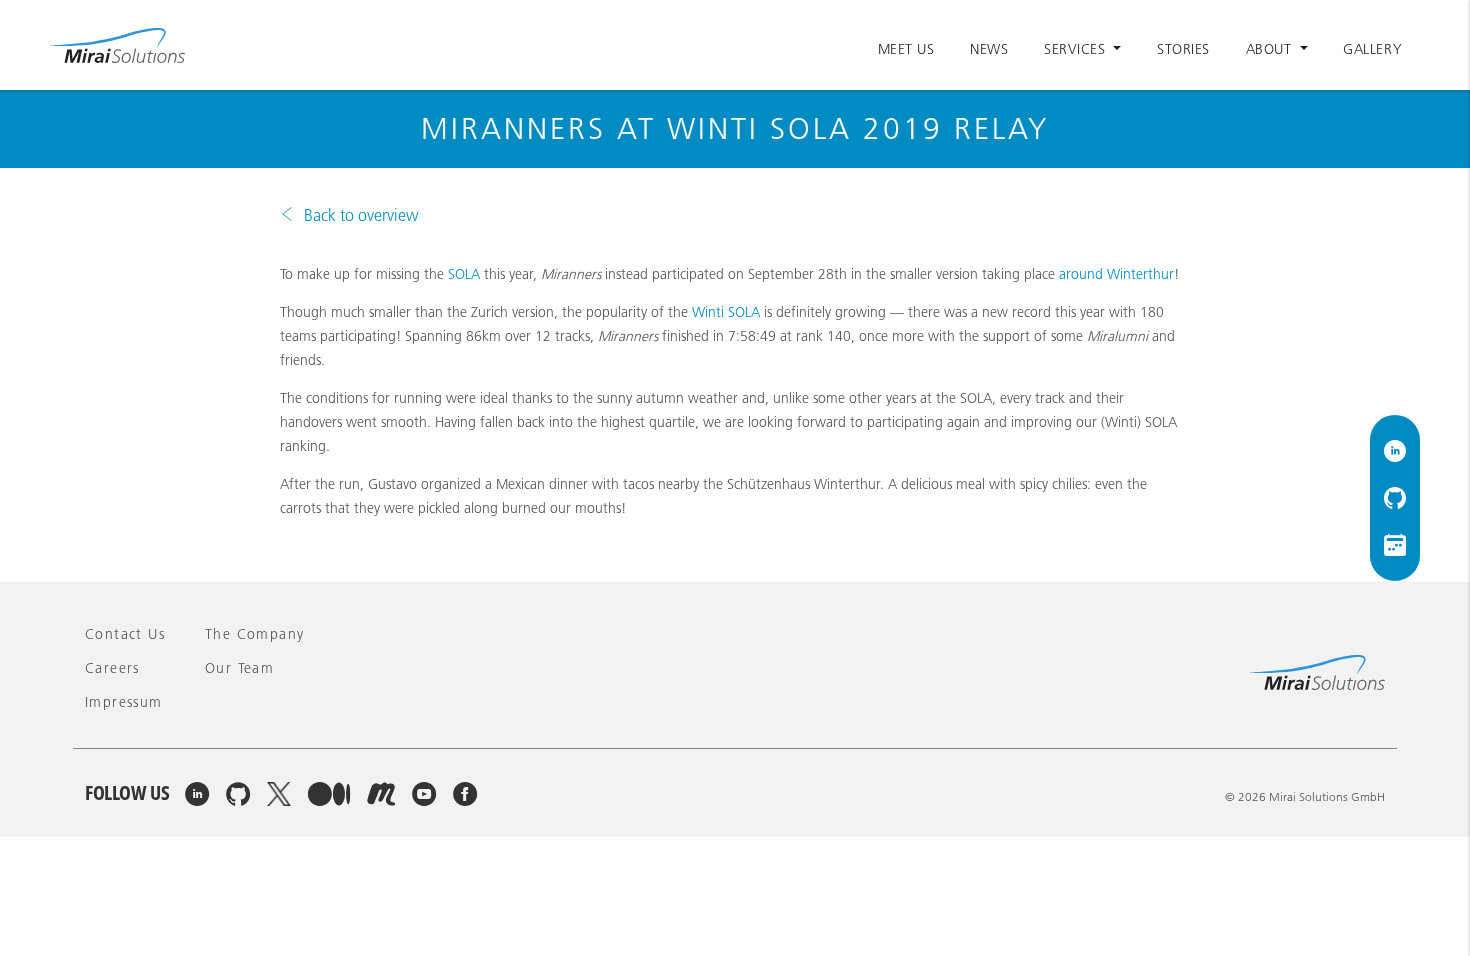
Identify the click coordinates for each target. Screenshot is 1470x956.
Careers (112, 668)
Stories (1183, 49)
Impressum (124, 702)
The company (254, 634)
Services (1077, 49)
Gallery (1372, 49)
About (1271, 49)
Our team (239, 668)
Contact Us (125, 634)
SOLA (464, 274)
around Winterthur (1116, 274)
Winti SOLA (726, 312)
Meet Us (906, 49)
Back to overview (361, 215)
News (989, 49)
